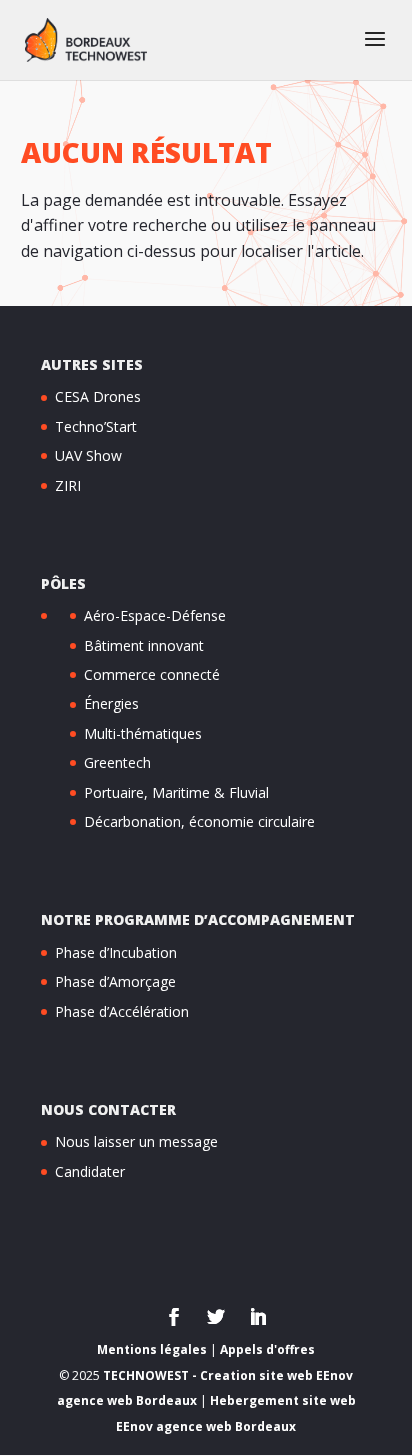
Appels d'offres (267, 1349)
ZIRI (68, 485)
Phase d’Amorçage (115, 981)
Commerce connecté (152, 674)
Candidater (90, 1171)
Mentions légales (152, 1349)
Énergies (111, 703)
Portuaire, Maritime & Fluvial (176, 792)
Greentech (117, 762)
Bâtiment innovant (144, 645)
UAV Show (88, 455)
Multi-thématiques (143, 733)
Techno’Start (96, 426)
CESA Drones (98, 396)
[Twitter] (216, 1319)
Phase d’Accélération (122, 1011)
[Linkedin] (258, 1319)
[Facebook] (174, 1319)
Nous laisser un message (136, 1141)
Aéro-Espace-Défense (155, 615)
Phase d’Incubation (116, 952)
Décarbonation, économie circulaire (199, 821)
